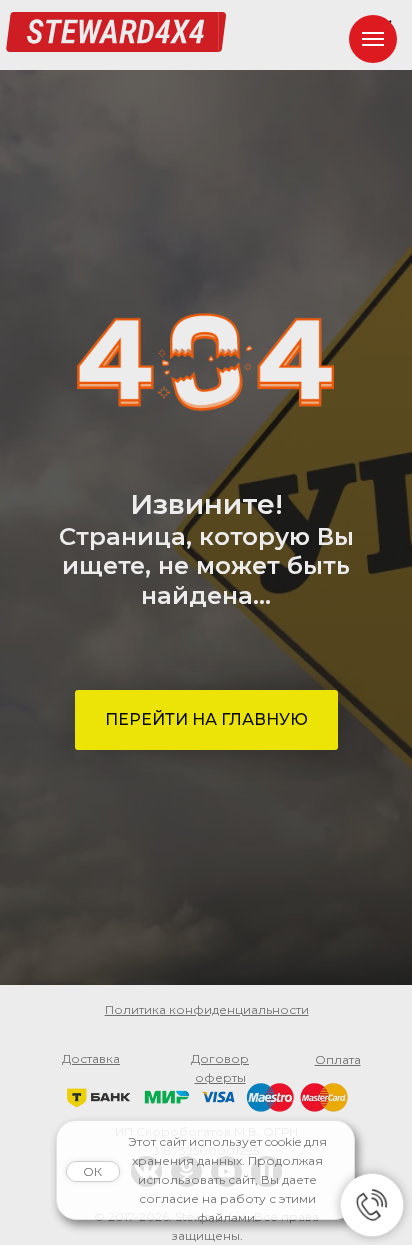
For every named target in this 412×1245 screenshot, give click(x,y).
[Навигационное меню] (373, 39)
